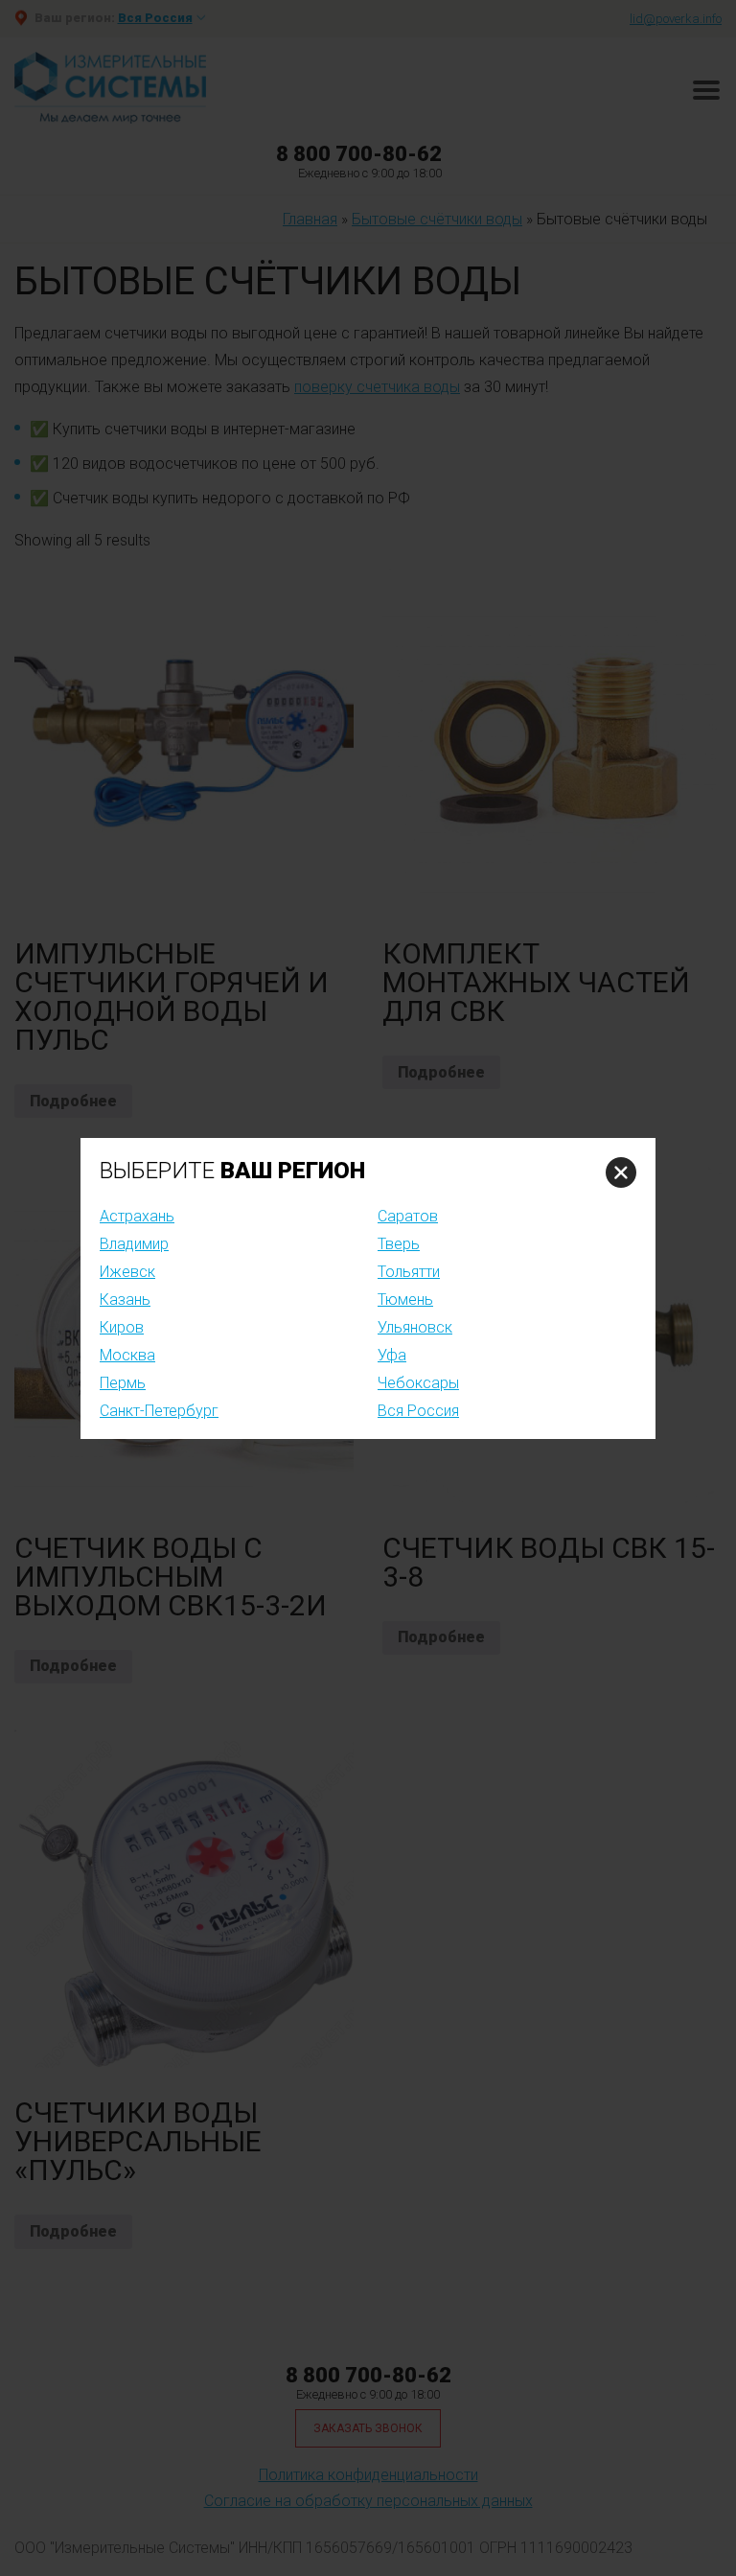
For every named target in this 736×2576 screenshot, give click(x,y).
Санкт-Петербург (159, 1411)
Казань (125, 1300)
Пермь (123, 1383)
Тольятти (409, 1272)
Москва (127, 1355)
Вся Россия (418, 1411)
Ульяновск (415, 1327)
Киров (122, 1327)
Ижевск (127, 1272)
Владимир (134, 1244)
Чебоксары (418, 1383)
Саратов (408, 1216)
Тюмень (405, 1300)
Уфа (392, 1355)
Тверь (399, 1244)
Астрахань (137, 1216)
